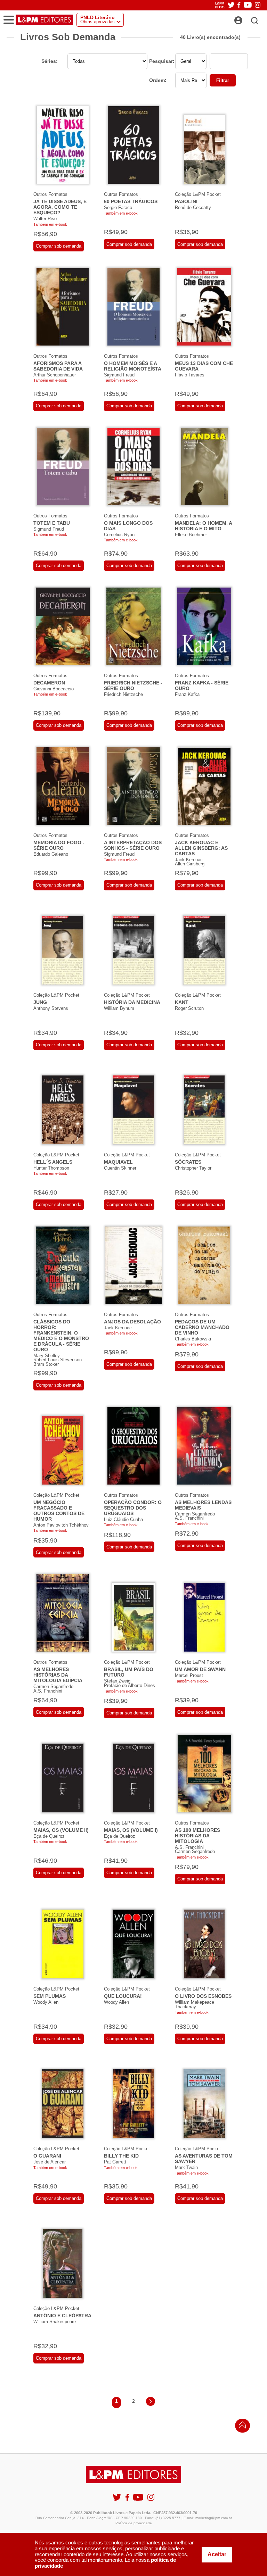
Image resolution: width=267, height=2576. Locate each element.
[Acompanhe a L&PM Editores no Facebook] (239, 5)
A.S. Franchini (189, 1518)
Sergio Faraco (118, 207)
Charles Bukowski (193, 1339)
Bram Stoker (46, 1364)
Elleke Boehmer (191, 535)
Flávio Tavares (190, 375)
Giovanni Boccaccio (54, 689)
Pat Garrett (115, 2162)
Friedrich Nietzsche (123, 694)
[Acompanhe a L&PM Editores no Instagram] (258, 5)
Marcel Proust (189, 1675)
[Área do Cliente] (246, 18)
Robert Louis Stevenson (58, 1360)
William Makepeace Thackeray (195, 2004)
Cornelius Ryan (119, 535)
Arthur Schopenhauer (55, 375)
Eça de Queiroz (49, 1836)
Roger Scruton (189, 1008)
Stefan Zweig (117, 1681)
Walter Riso (45, 219)
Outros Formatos (50, 194)
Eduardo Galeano (51, 854)
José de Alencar (50, 2162)
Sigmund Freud (119, 375)
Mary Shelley (47, 1356)
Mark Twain (186, 2167)
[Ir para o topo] (241, 2427)
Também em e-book (50, 224)
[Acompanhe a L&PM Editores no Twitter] (231, 5)
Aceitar (217, 2554)
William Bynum (119, 1008)
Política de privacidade (134, 2523)
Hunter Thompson (51, 1168)
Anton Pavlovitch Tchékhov (61, 1525)
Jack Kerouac (189, 860)
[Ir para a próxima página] (151, 2403)
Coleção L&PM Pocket (198, 194)
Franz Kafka (187, 694)
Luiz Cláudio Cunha (123, 1519)
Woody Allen (46, 2002)
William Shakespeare (55, 2322)
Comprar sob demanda (59, 246)
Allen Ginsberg (190, 864)
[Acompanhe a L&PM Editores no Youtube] (248, 5)
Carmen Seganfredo (195, 1514)
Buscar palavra (257, 59)
